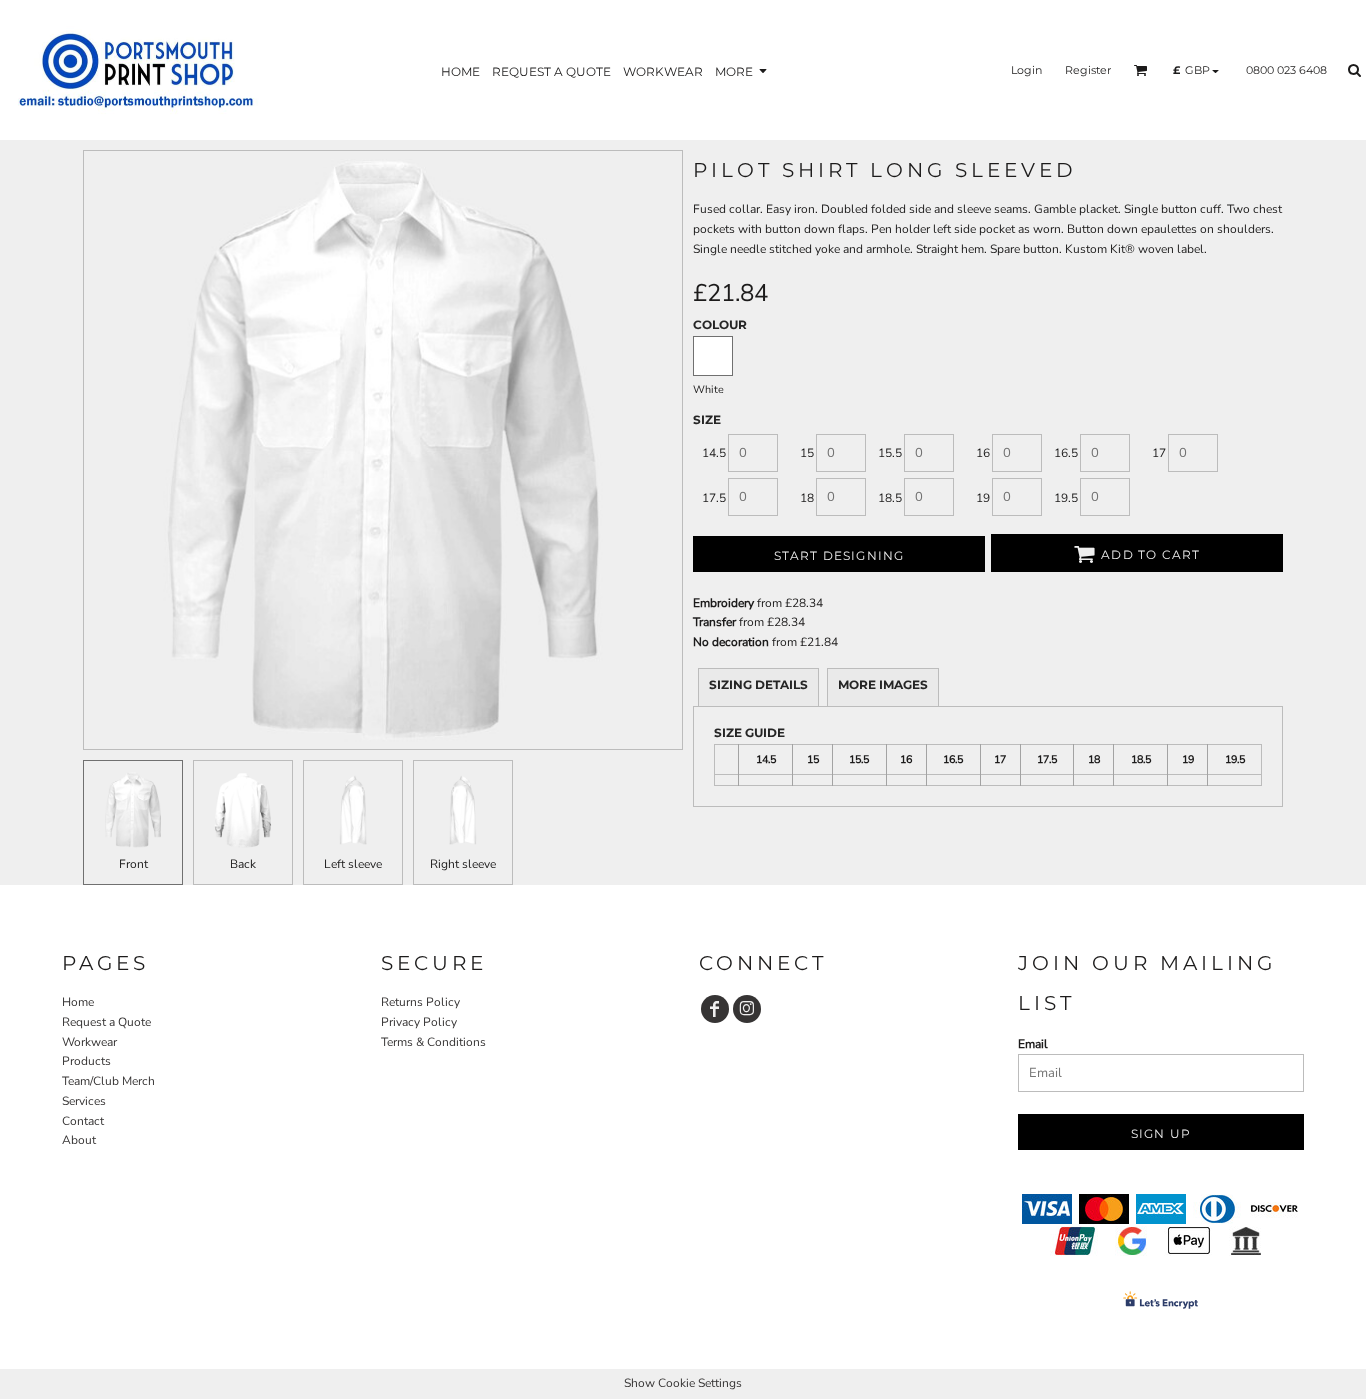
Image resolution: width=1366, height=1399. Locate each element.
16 (983, 453)
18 (807, 498)
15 (807, 453)
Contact (83, 1121)
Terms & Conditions (433, 1042)
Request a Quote (106, 1022)
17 (1159, 453)
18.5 (890, 498)
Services (84, 1101)
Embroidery (723, 603)
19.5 (1066, 498)
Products (86, 1061)
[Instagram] (747, 1009)
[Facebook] (715, 1009)
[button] (1141, 70)
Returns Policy (420, 1002)
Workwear (89, 1042)
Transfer (714, 622)
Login (1026, 70)
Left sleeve (353, 864)
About (79, 1140)
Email (1033, 1044)
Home (78, 1002)
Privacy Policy (419, 1022)
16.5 (1066, 453)
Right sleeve (463, 864)
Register (1088, 70)
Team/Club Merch (108, 1081)
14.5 (714, 453)
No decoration (731, 642)
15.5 (890, 453)
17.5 (714, 498)
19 (983, 498)
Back (243, 864)
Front (133, 864)
